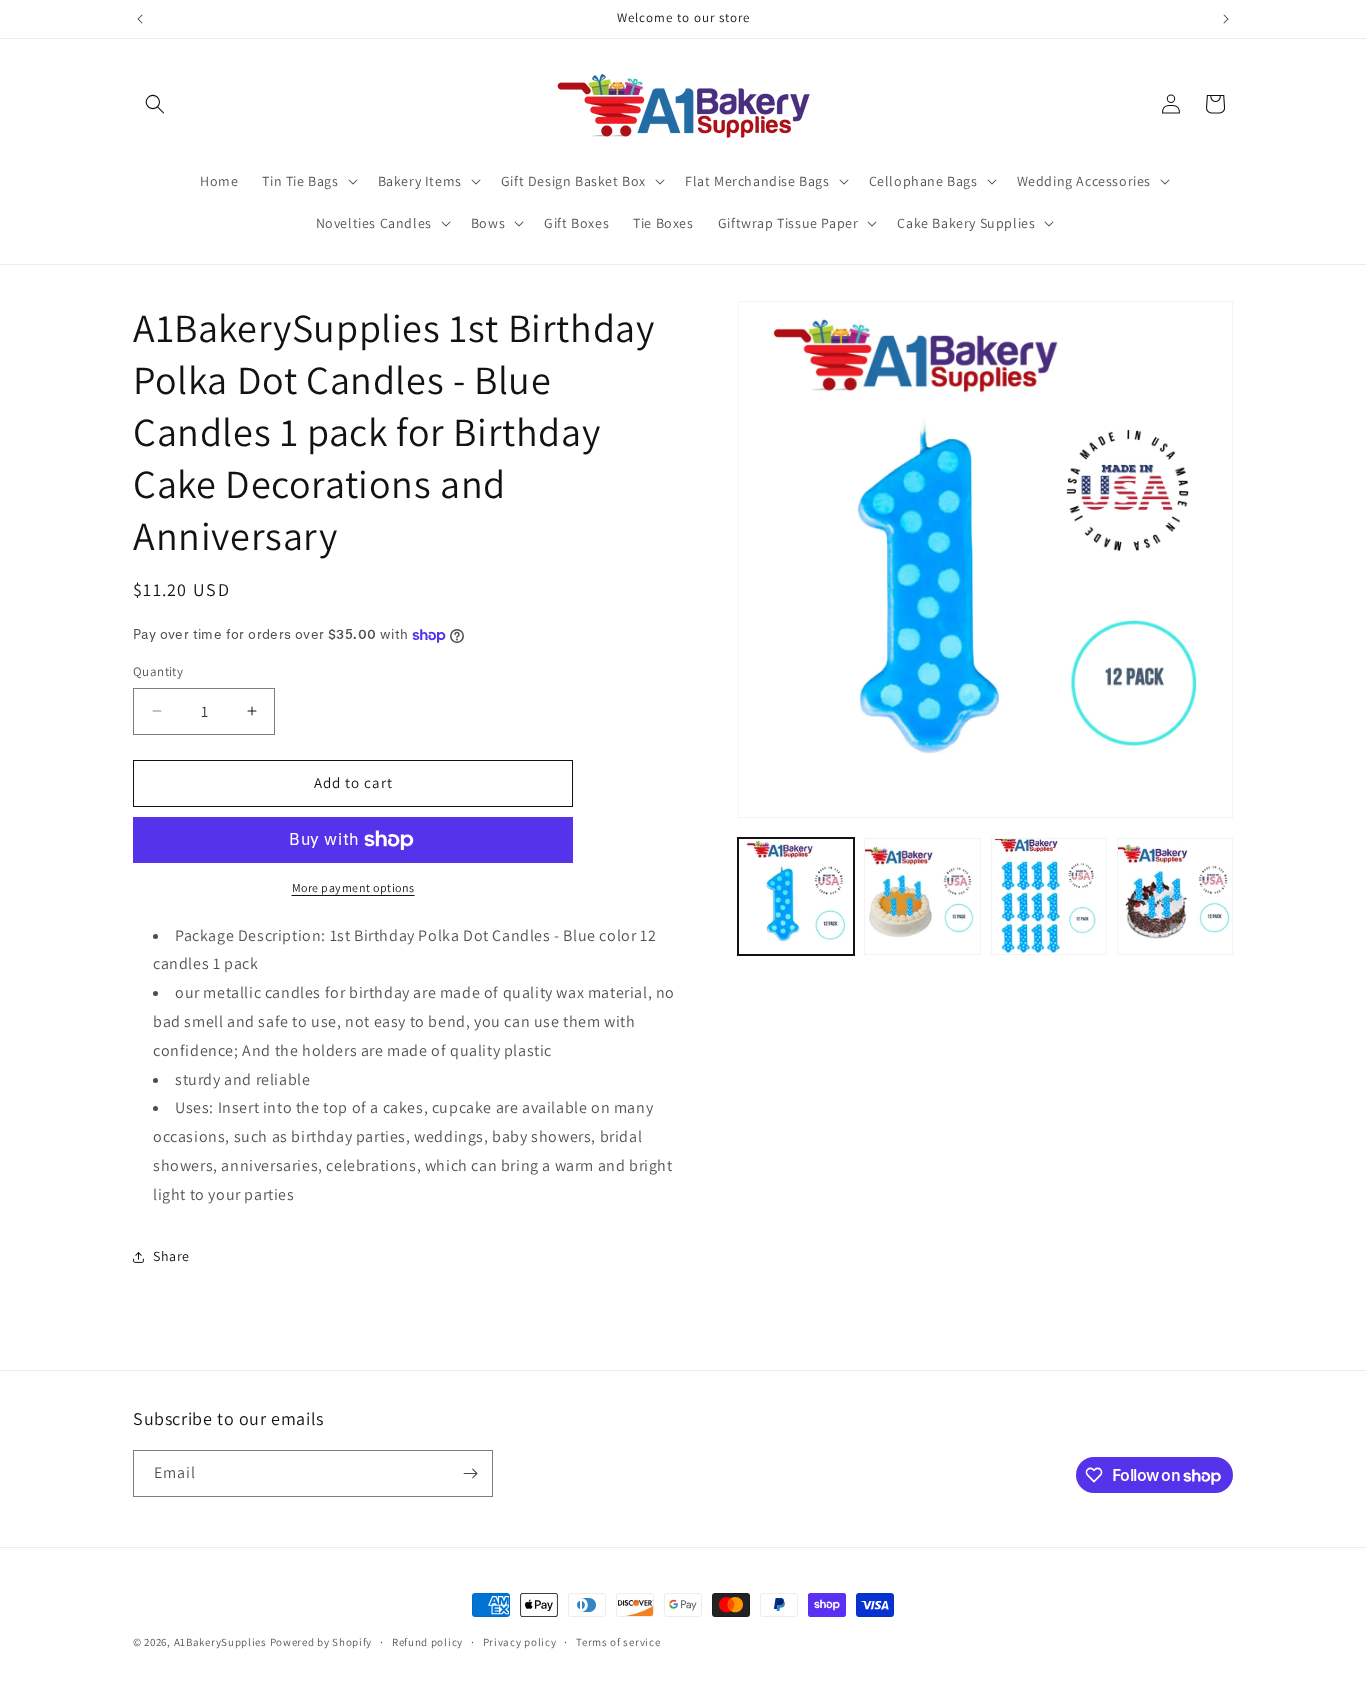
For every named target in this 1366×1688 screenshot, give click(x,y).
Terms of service (618, 1642)
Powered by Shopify (321, 1642)
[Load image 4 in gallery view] (1175, 896)
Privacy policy (520, 1642)
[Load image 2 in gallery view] (922, 896)
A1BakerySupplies (220, 1642)
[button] (155, 104)
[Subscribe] (470, 1473)
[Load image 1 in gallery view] (796, 896)
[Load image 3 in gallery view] (1049, 896)
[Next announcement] (1226, 19)
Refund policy (427, 1642)
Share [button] (171, 1256)
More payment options (353, 887)
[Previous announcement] (140, 19)
